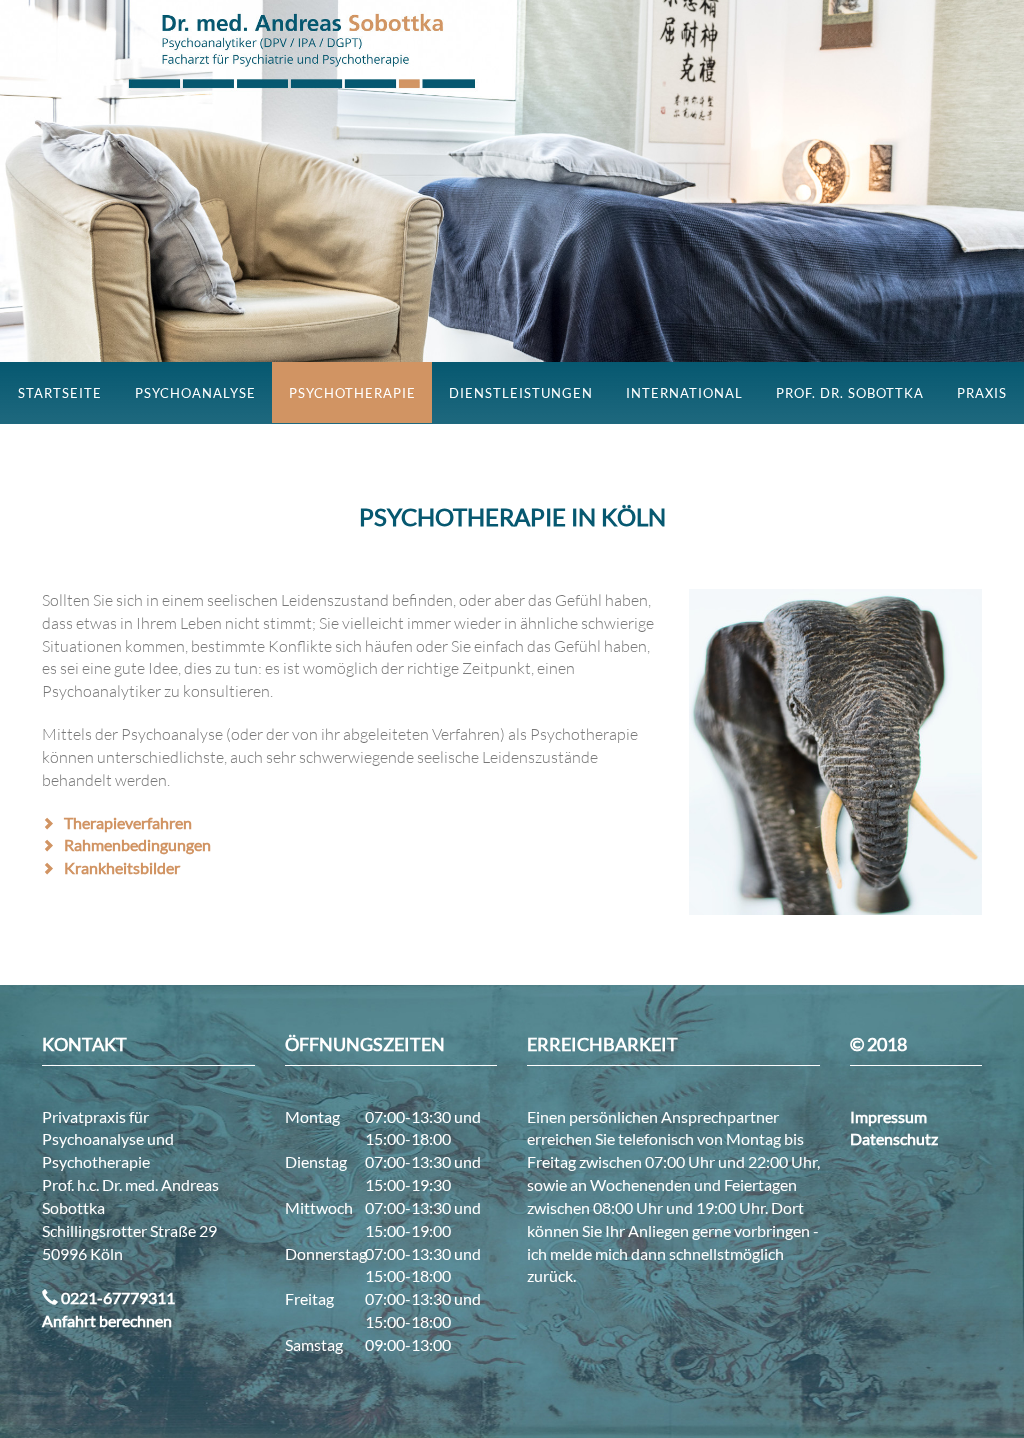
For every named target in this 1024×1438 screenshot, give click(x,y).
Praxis (982, 393)
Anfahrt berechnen (107, 1320)
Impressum (888, 1116)
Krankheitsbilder (122, 867)
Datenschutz (894, 1138)
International (684, 393)
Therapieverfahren (128, 822)
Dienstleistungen (521, 393)
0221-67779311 (116, 1297)
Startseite (60, 393)
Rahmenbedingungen (137, 844)
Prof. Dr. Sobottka (850, 393)
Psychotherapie (352, 393)
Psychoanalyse (195, 393)
